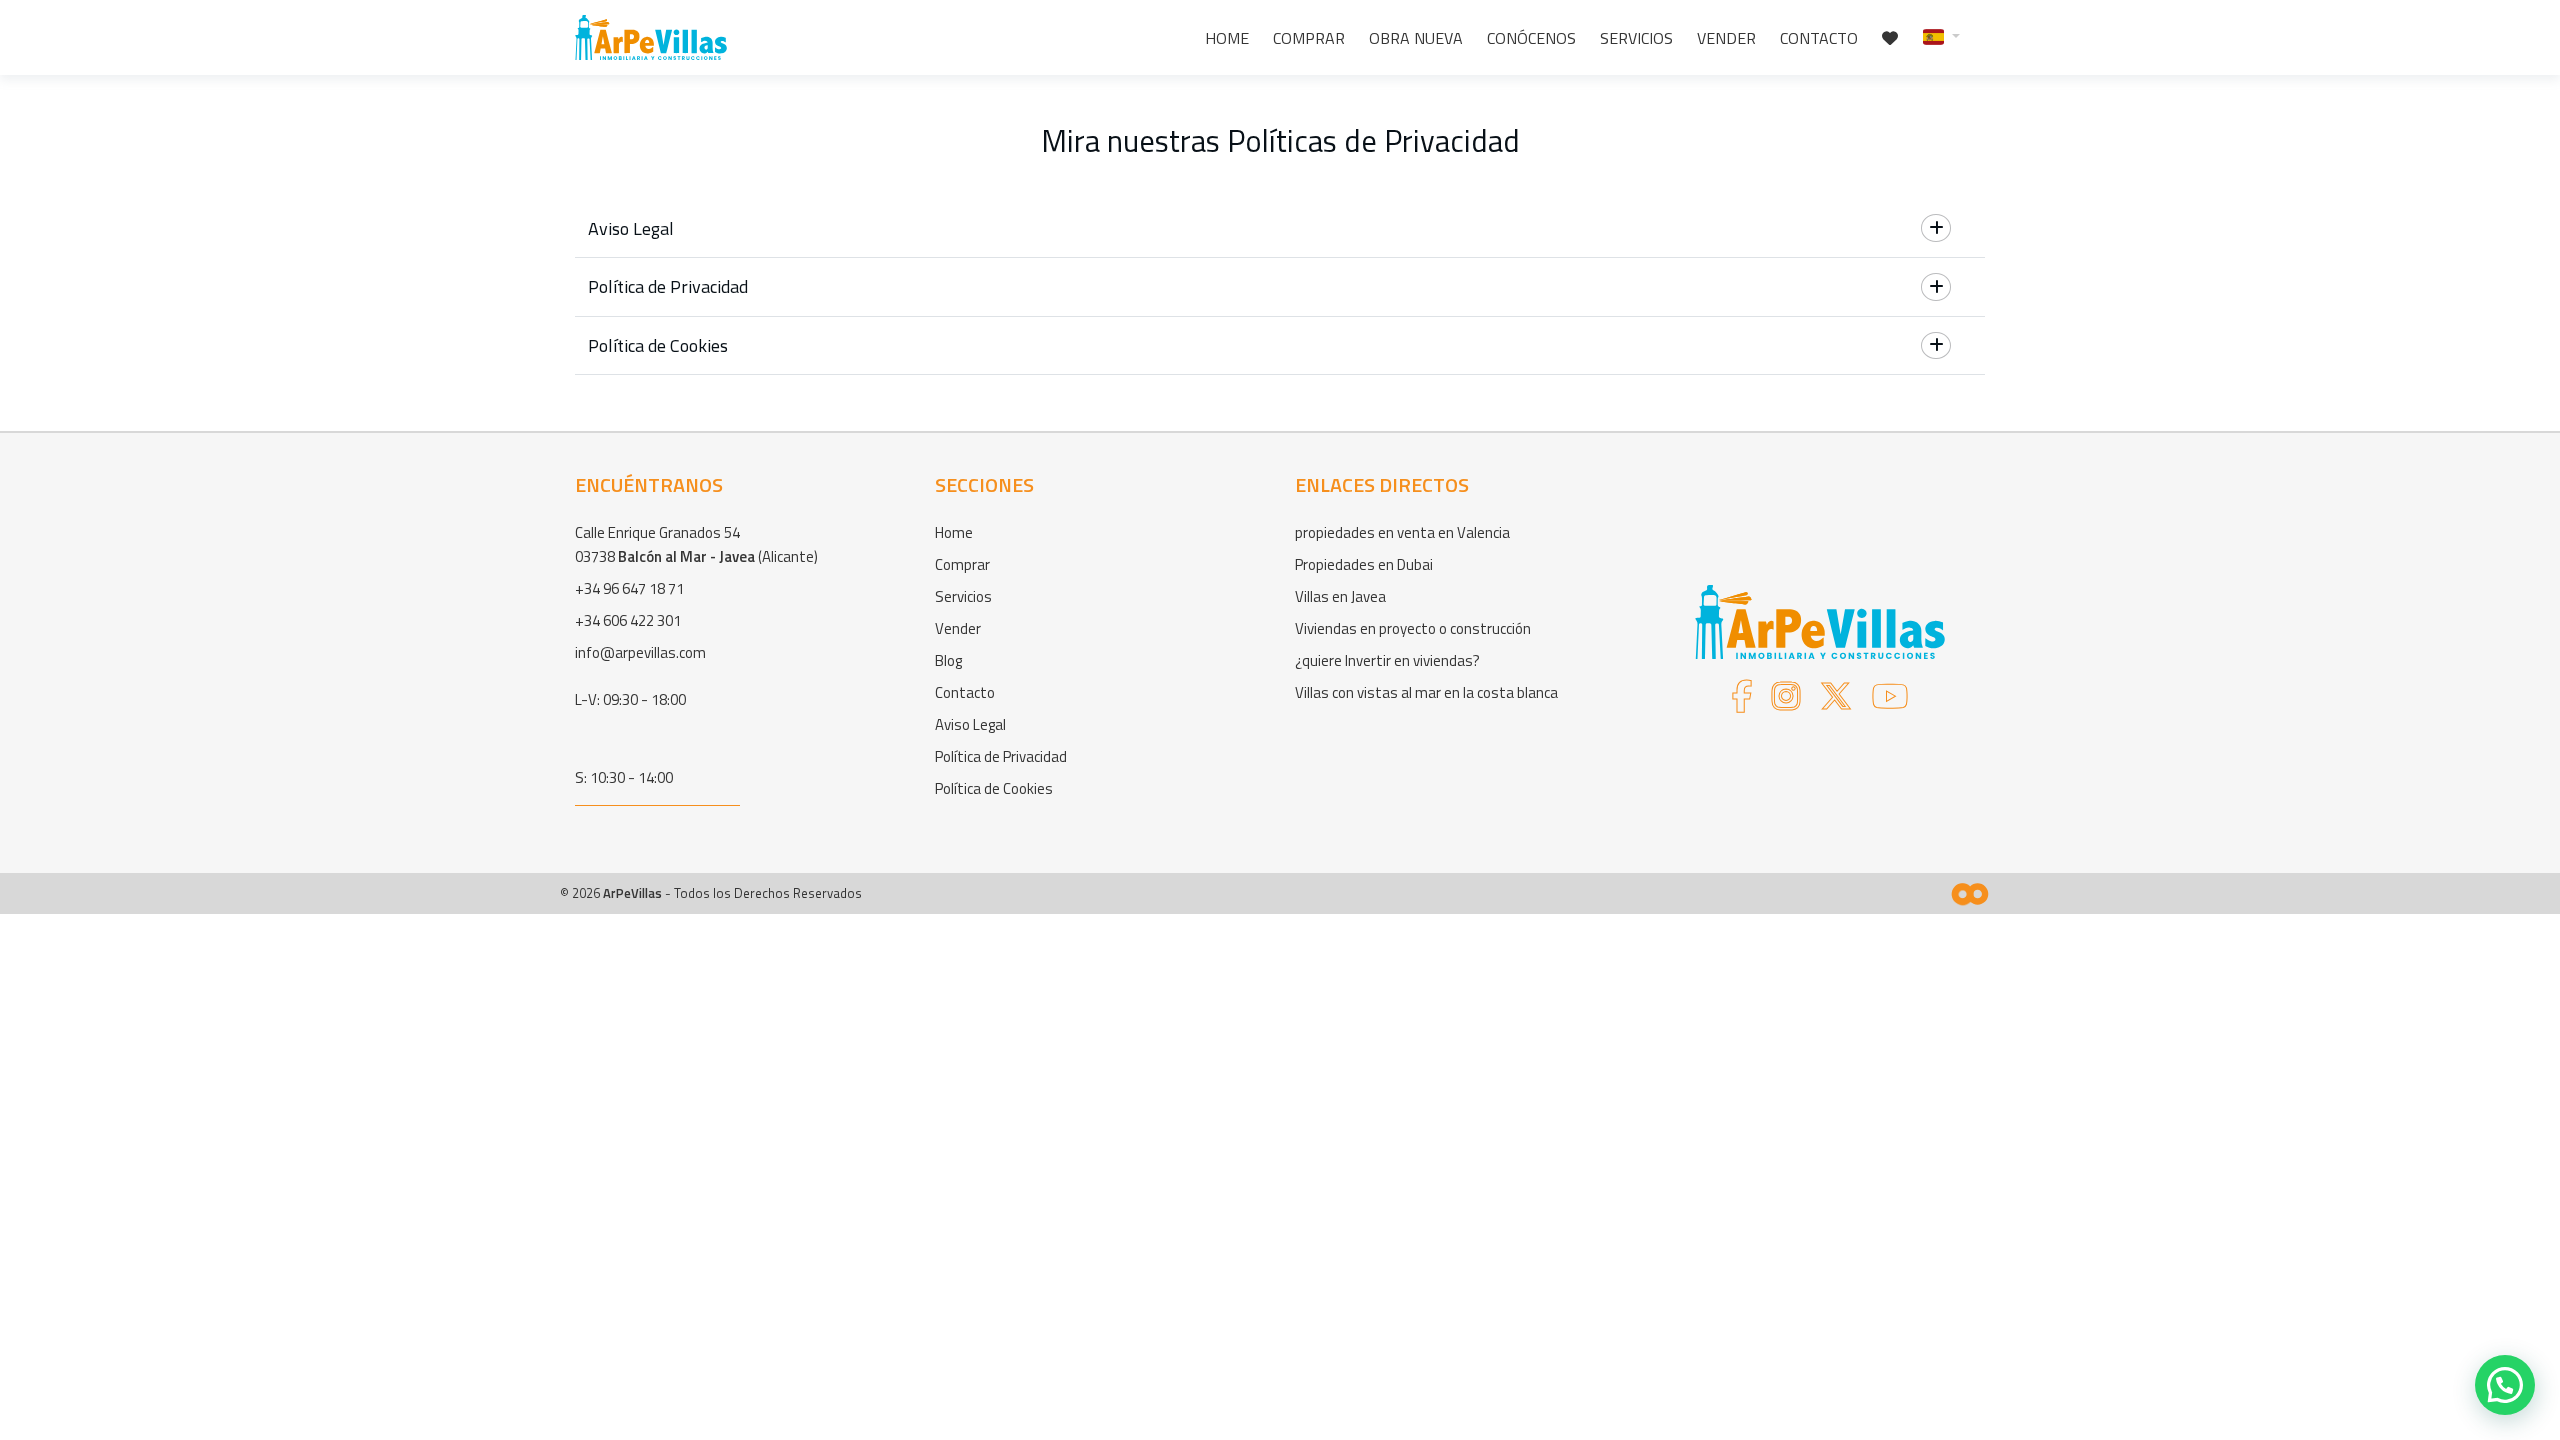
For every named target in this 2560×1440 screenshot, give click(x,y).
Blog (948, 660)
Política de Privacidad (1001, 756)
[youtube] (1890, 702)
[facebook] (1742, 702)
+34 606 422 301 (628, 620)
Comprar (1309, 38)
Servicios (1636, 38)
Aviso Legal (970, 724)
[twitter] (1836, 702)
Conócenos (1531, 38)
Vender (1726, 38)
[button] (1941, 35)
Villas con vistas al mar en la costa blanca (1426, 692)
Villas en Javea (1340, 596)
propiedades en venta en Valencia (1402, 532)
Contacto (1819, 38)
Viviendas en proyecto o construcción (1413, 628)
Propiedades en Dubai (1364, 564)
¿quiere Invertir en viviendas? (1387, 660)
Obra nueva (1416, 38)
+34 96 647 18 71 (629, 588)
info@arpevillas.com (640, 652)
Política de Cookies (994, 788)
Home (1227, 38)
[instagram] (1786, 702)
